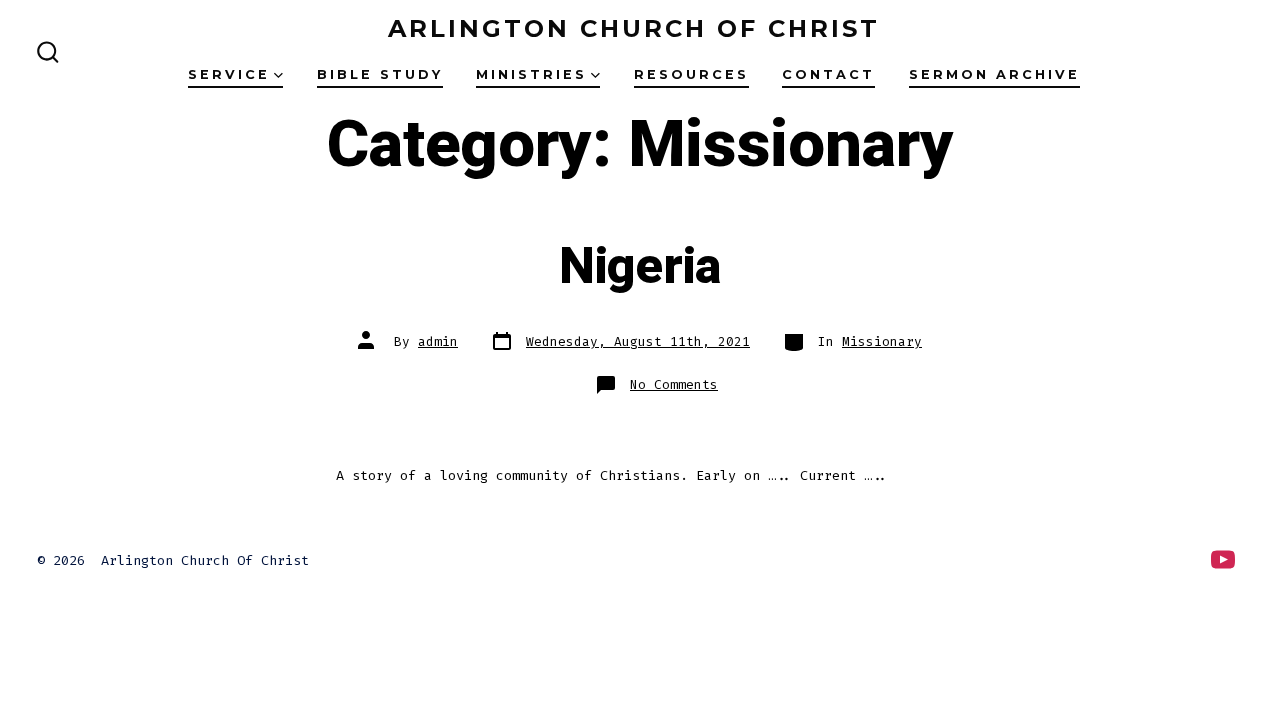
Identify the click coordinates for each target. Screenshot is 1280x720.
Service (229, 74)
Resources (691, 74)
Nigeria (640, 267)
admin (438, 341)
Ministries (531, 74)
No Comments (674, 384)
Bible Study (380, 74)
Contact (828, 74)
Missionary (882, 341)
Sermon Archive (994, 74)
